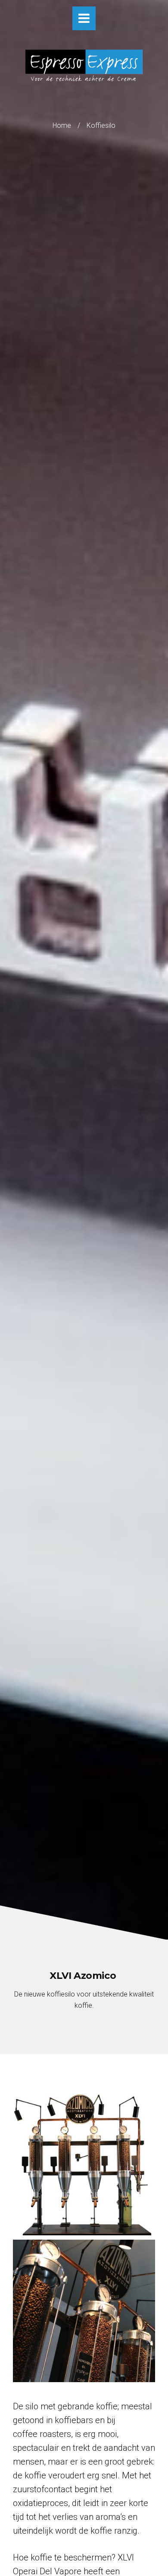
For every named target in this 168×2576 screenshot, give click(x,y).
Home (62, 125)
